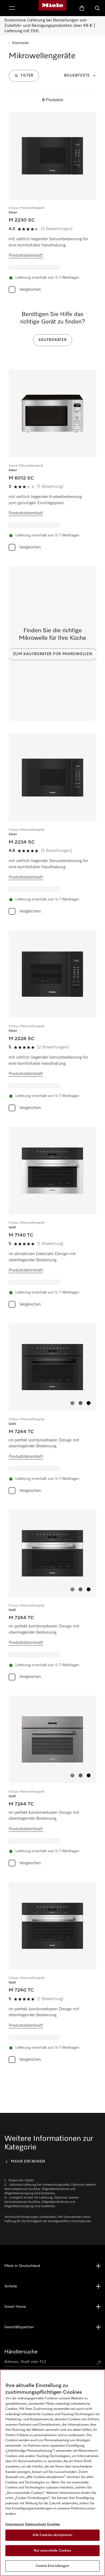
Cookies (53, 2524)
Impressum (15, 2524)
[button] (72, 1403)
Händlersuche (21, 2352)
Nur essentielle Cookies (53, 2551)
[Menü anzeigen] (12, 8)
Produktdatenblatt (26, 256)
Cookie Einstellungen (52, 2566)
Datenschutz (36, 2524)
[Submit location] (99, 2363)
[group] (52, 204)
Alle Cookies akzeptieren (52, 2535)
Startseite (20, 43)
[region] (52, 2473)
